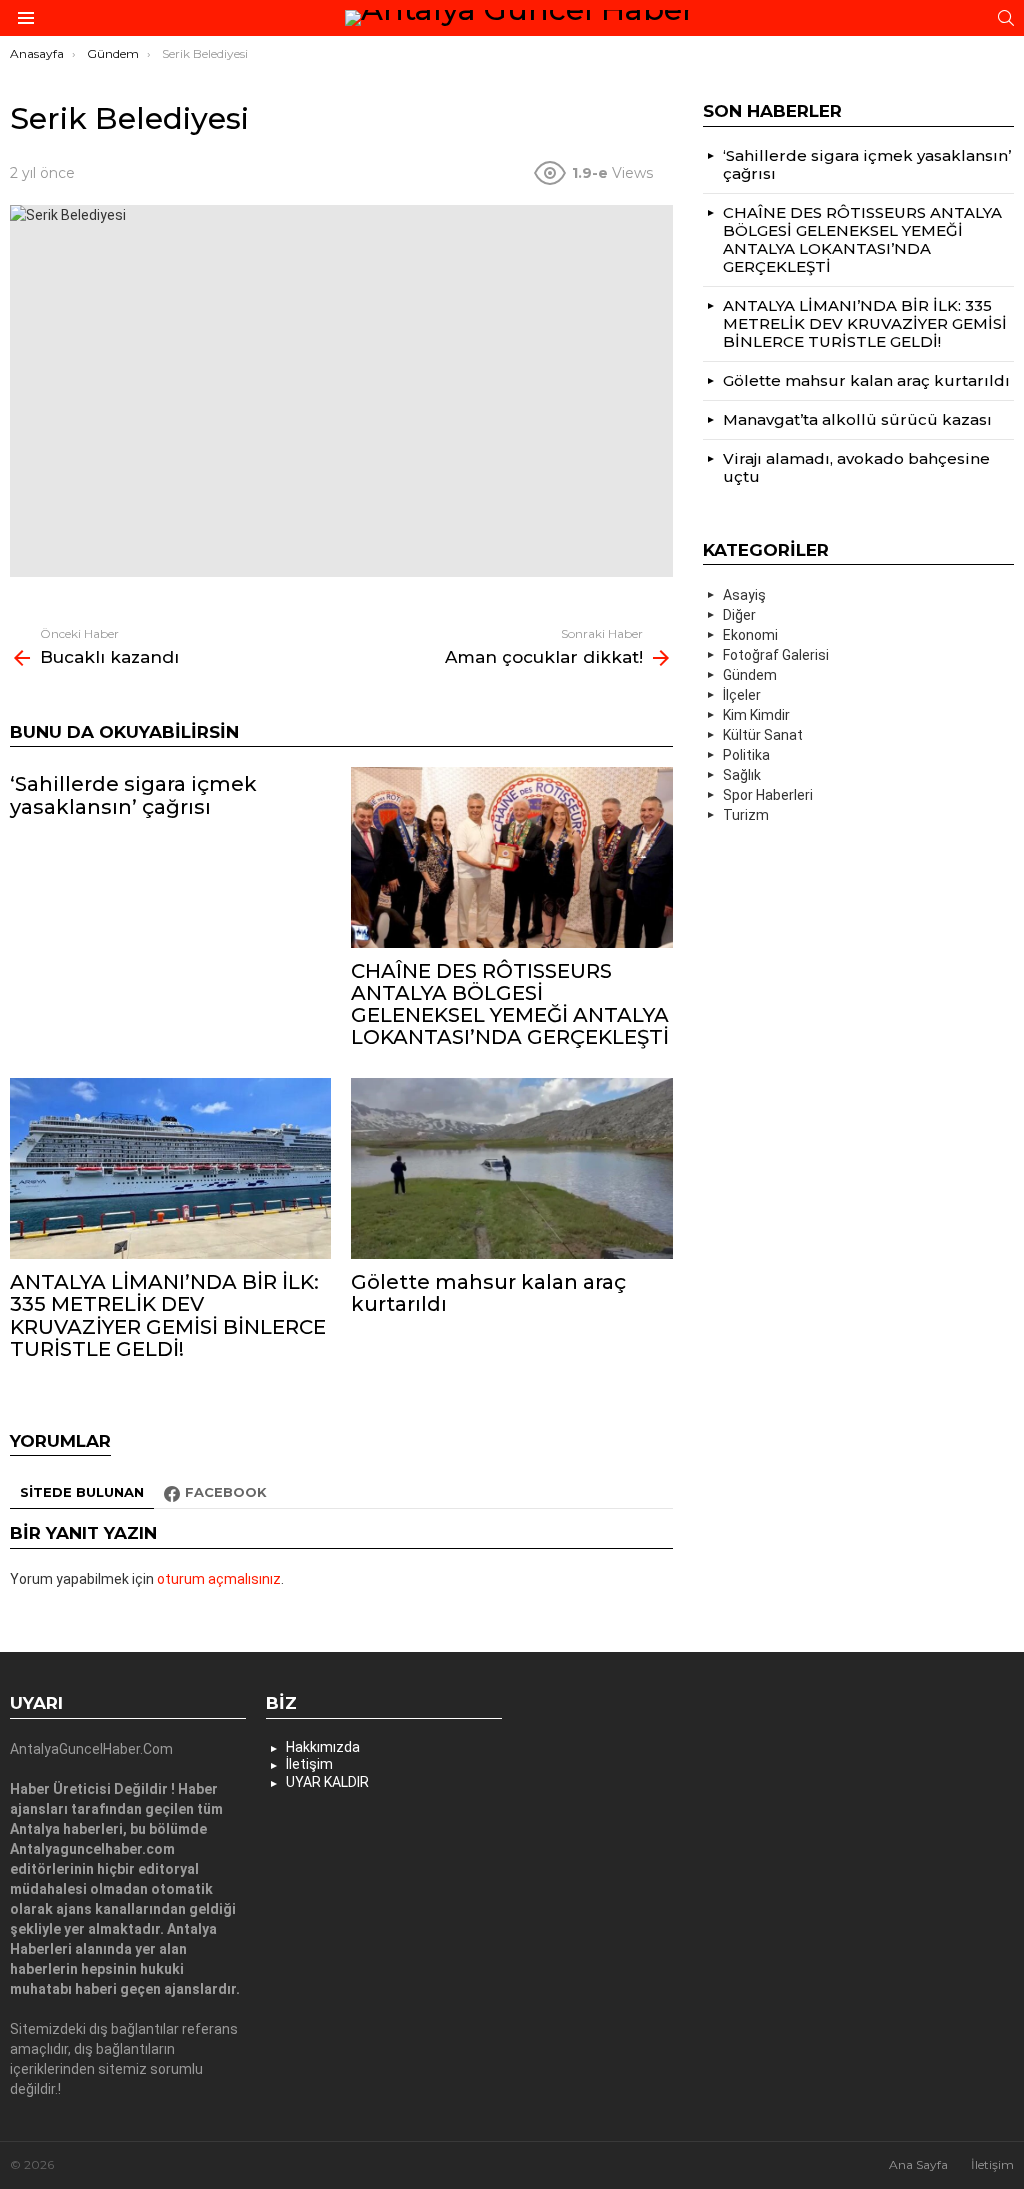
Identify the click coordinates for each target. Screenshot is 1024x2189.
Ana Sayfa (918, 2164)
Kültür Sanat (763, 735)
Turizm (746, 815)
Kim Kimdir (756, 715)
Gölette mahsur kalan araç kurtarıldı (488, 1293)
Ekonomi (750, 635)
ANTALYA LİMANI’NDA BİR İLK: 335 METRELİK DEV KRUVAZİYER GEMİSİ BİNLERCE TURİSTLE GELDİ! (168, 1315)
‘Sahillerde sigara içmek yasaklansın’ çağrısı (133, 795)
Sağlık (742, 775)
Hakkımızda (323, 1747)
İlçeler (742, 695)
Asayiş (744, 595)
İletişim (309, 1764)
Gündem (750, 675)
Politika (746, 755)
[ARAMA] (1006, 18)
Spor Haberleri (768, 795)
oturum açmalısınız (219, 1579)
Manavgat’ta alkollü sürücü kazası (857, 419)
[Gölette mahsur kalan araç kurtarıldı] (511, 1168)
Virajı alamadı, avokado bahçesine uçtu (856, 467)
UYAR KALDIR (327, 1782)
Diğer (739, 615)
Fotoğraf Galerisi (776, 655)
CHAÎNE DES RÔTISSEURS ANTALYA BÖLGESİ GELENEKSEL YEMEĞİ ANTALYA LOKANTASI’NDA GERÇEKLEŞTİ (510, 1004)
